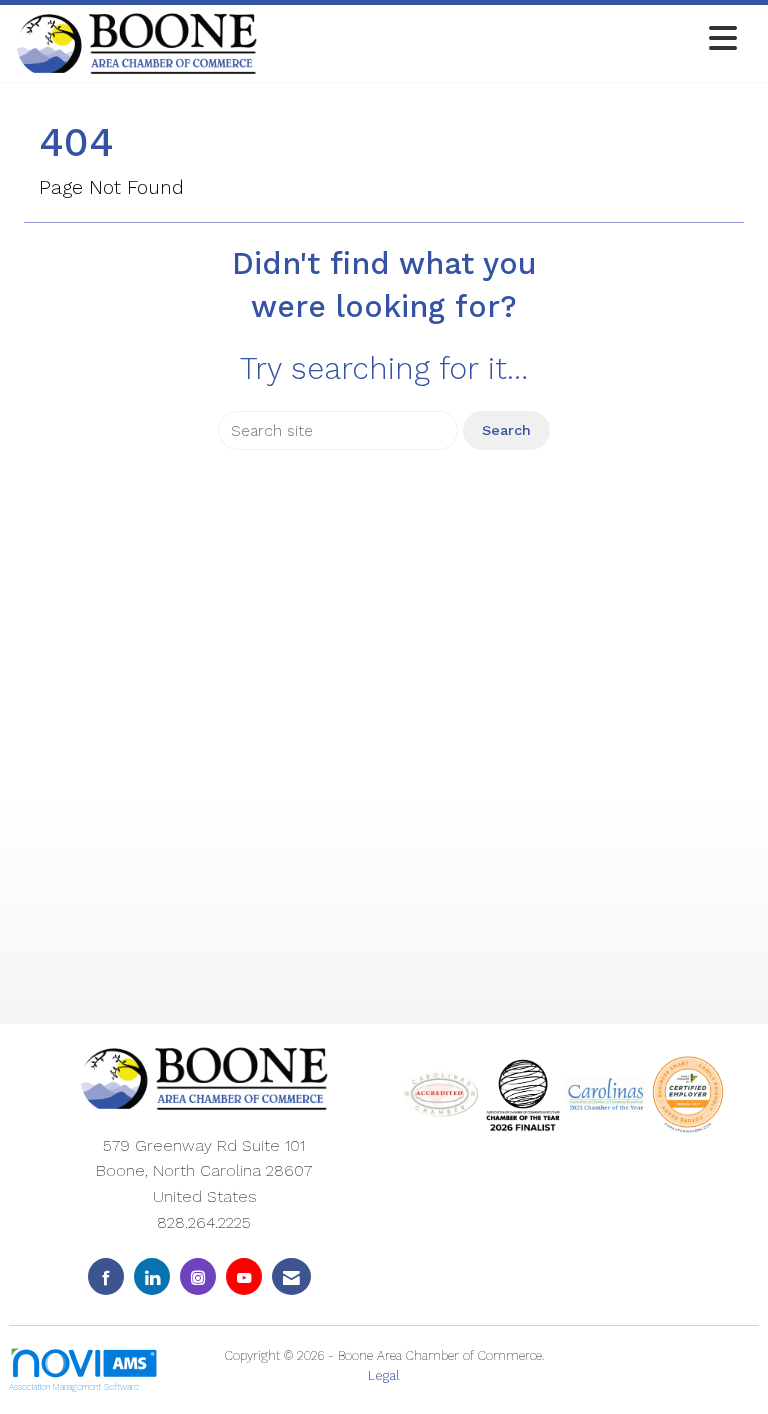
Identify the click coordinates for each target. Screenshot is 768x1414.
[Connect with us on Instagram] (198, 1276)
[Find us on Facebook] (106, 1276)
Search (506, 430)
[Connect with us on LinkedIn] (152, 1276)
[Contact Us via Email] (291, 1276)
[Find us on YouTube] (244, 1276)
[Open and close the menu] (503, 39)
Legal (384, 1375)
